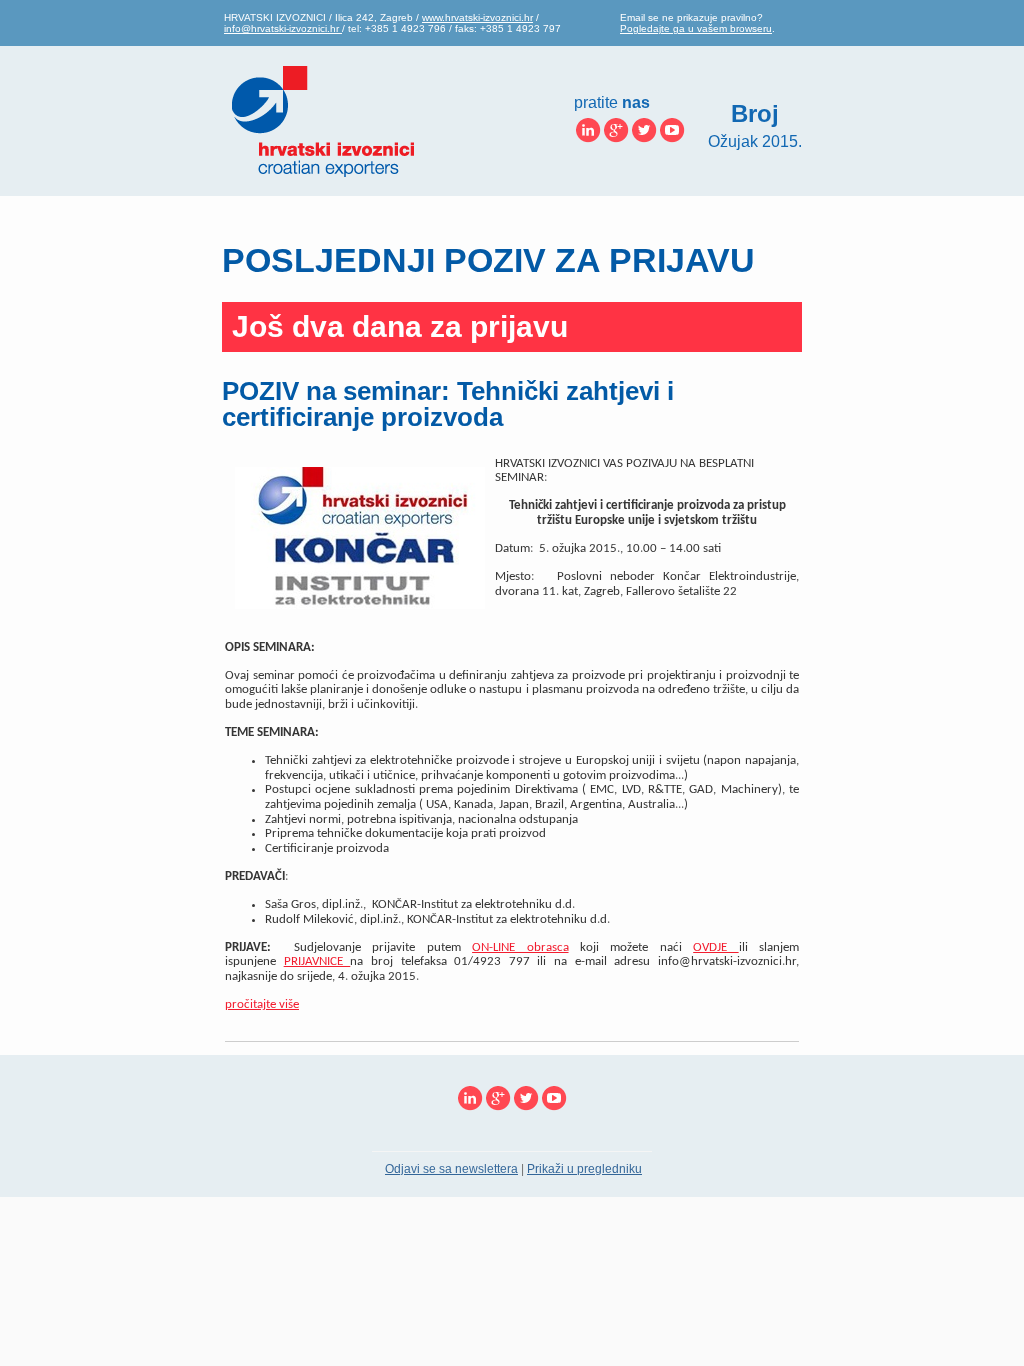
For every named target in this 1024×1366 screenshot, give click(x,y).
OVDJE (715, 947)
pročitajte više (262, 1004)
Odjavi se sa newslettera (451, 1169)
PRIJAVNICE (317, 961)
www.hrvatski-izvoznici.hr (477, 17)
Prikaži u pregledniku (584, 1169)
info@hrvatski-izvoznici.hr (283, 28)
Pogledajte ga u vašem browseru (696, 28)
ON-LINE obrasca (520, 947)
